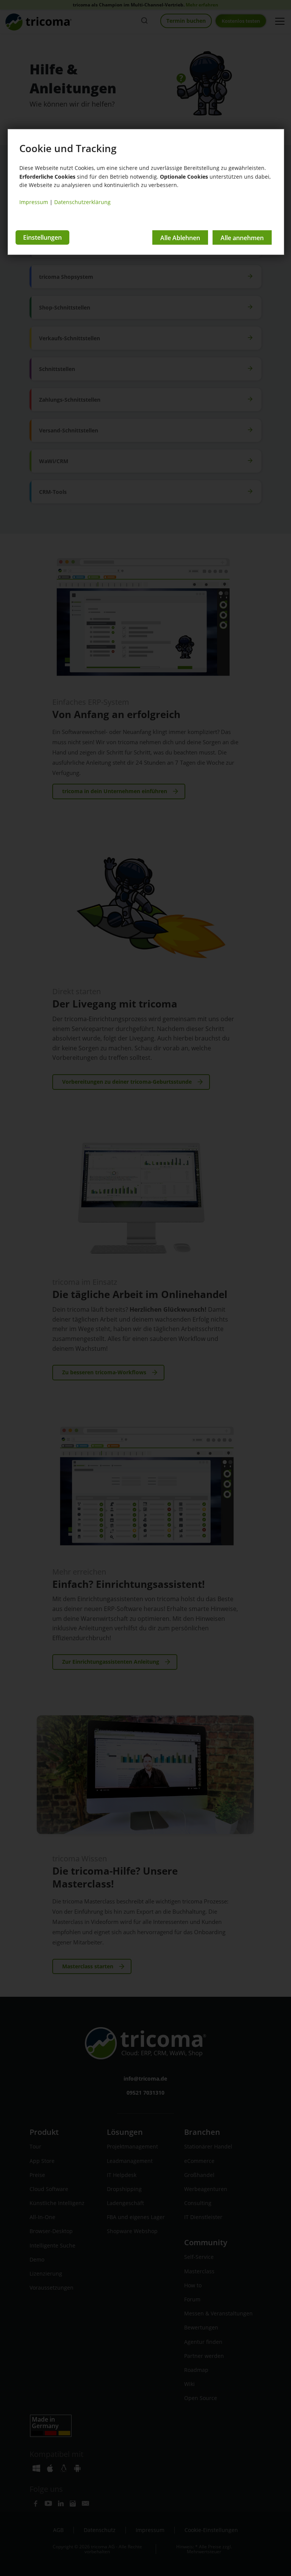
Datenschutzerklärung (82, 202)
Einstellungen (42, 237)
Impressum (34, 202)
